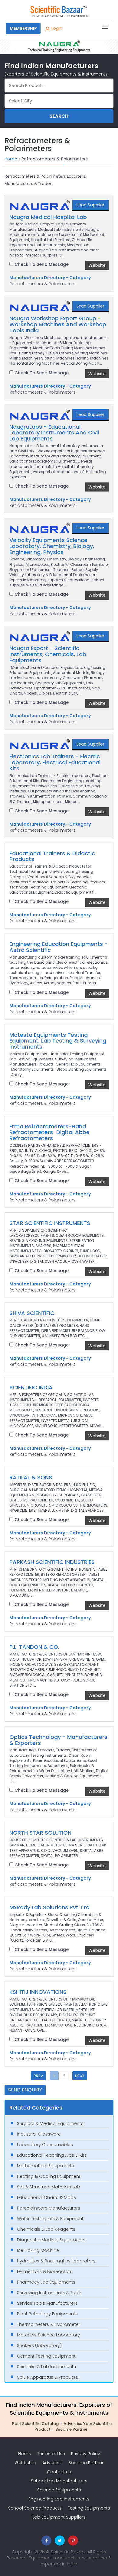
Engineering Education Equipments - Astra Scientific (59, 947)
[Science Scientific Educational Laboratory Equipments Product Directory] (59, 11)
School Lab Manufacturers (59, 2481)
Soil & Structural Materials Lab (49, 2187)
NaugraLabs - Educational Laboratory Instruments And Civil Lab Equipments (54, 433)
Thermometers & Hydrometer (49, 2324)
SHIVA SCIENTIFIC (32, 1313)
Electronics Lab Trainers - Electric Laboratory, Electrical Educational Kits (55, 762)
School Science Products (35, 2508)
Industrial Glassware (39, 2134)
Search (59, 116)
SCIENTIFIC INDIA (31, 1388)
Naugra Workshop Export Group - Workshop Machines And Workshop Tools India (58, 324)
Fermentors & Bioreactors (45, 2271)
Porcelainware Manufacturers (49, 2208)
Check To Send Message (41, 264)
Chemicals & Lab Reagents (46, 2229)
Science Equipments (59, 2490)
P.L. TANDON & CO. (34, 1647)
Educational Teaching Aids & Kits (52, 2155)
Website (97, 265)
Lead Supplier (90, 205)
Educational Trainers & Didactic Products (52, 856)
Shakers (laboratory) (39, 2345)
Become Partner (71, 2429)
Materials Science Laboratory (48, 2335)
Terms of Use (51, 2454)
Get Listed (26, 2463)
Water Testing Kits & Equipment (50, 2219)
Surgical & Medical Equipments (50, 2123)
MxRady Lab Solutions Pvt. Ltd (49, 1907)
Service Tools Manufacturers (47, 2303)
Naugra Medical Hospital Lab (48, 217)
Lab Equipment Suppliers (59, 2517)
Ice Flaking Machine (38, 2250)
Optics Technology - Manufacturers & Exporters (58, 1740)
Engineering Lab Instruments (59, 2499)
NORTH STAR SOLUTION (40, 1833)
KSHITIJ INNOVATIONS (38, 1992)
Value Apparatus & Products (48, 2377)
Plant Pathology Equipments (47, 2314)
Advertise (52, 2463)
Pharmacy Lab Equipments (46, 2282)
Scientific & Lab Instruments (46, 2367)
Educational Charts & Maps (46, 2197)
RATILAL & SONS (31, 1478)
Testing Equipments (89, 2508)
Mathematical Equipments (46, 2166)
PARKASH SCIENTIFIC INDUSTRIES (52, 1562)
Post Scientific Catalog (35, 2424)
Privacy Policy (86, 2454)
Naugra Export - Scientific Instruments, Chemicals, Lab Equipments (48, 654)
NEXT (80, 2076)
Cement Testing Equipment (46, 2356)
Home (11, 159)
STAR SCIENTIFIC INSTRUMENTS (50, 1223)
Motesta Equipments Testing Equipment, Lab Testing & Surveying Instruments (58, 1041)
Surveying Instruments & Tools (49, 2293)
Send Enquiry (25, 2090)
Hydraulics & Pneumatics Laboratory (56, 2261)
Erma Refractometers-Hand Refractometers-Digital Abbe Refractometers (49, 1132)
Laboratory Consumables (45, 2145)
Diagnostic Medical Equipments (51, 2240)
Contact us (59, 2472)
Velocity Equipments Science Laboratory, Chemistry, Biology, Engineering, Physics (52, 546)
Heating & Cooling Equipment (49, 2176)
